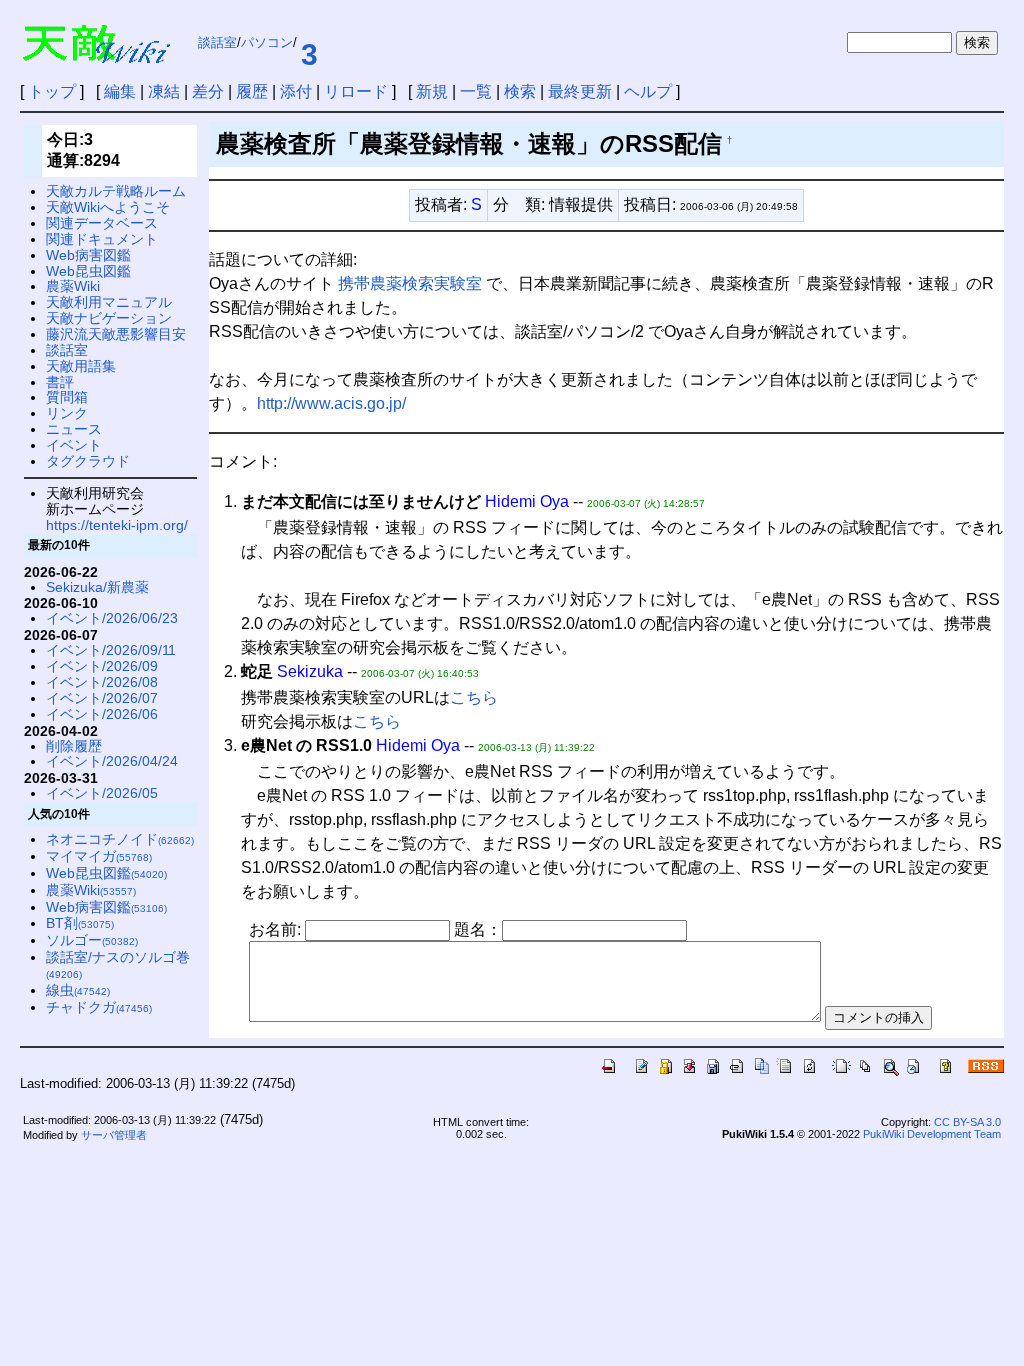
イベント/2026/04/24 (112, 761)
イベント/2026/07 (102, 698)
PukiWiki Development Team (932, 1134)
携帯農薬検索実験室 (410, 283)
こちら (474, 697)
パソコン (267, 42)
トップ (52, 91)
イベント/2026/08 (102, 682)
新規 (432, 91)
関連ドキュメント (102, 239)
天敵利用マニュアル (109, 302)
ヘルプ (648, 91)
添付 (296, 91)
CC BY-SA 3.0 (967, 1122)
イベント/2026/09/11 (111, 650)
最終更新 (580, 91)
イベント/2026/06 (102, 714)
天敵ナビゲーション (109, 318)
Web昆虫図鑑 (88, 271)
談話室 (217, 42)
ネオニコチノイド (120, 839)
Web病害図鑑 (88, 255)
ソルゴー (92, 940)
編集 (120, 91)
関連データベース (102, 223)
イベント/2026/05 (102, 793)
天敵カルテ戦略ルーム (116, 191)
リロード (356, 91)
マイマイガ (99, 856)
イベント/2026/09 (102, 666)
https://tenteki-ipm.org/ (117, 525)
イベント (74, 445)
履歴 (252, 91)
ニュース (74, 429)
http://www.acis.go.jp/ (331, 403)
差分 (208, 91)
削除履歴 (74, 746)
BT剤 (80, 923)
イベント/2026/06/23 (112, 618)
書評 (60, 382)
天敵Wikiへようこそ (108, 207)
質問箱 (67, 397)
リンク (67, 413)
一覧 (476, 91)
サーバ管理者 (114, 1135)
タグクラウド (88, 461)
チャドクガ (99, 1007)
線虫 (78, 990)
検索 (520, 91)
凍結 (164, 91)
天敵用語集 (81, 366)
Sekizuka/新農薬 (97, 587)
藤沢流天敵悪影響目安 (116, 334)
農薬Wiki (73, 286)
